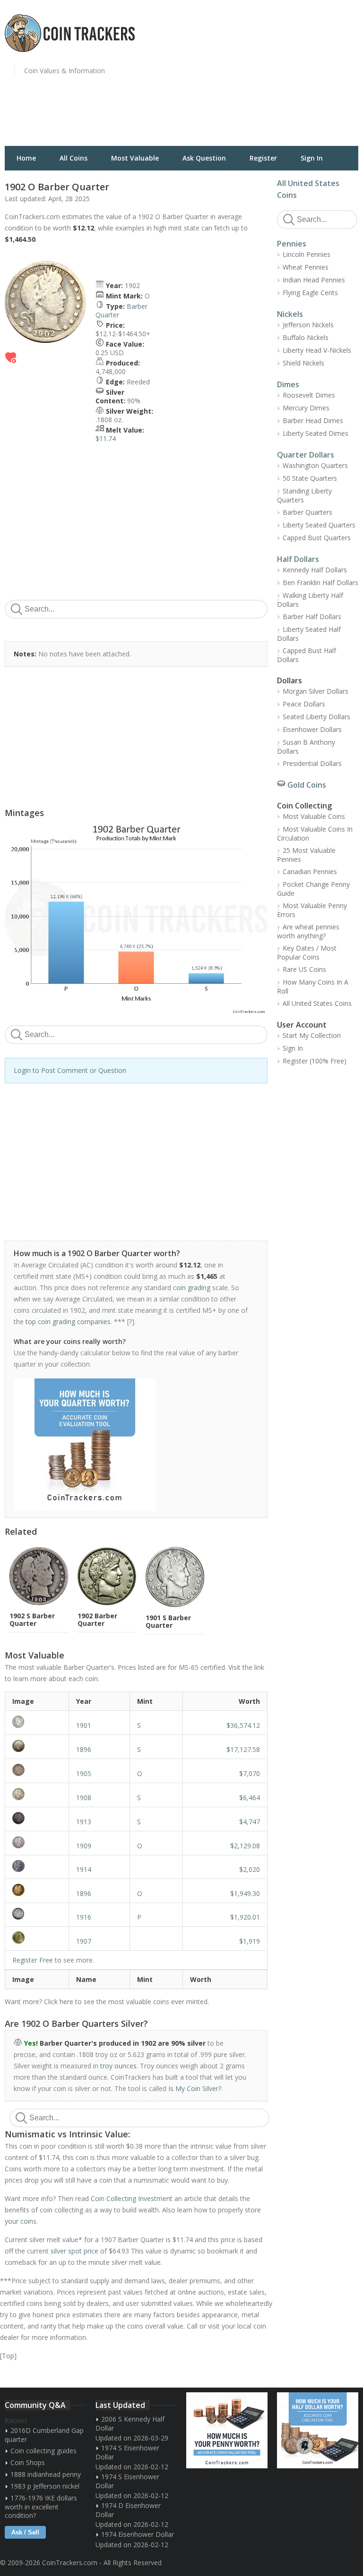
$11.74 (106, 438)
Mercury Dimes (306, 408)
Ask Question (204, 158)
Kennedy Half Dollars (315, 570)
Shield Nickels (303, 363)
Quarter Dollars (306, 455)
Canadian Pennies (310, 871)
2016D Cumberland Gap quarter (44, 2435)
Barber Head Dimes (313, 421)
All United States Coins (317, 1003)
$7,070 (250, 1773)
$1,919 (250, 1941)
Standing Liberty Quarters (304, 495)
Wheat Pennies (306, 267)
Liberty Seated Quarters (319, 525)
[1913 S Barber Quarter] (37, 1818)
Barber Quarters (307, 512)
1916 (84, 1917)
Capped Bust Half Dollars (307, 655)
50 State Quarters (310, 478)
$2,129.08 (245, 1846)
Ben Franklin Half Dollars (320, 582)
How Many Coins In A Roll (313, 986)
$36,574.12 (243, 1725)
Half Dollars (298, 559)
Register (263, 158)
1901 (84, 1725)
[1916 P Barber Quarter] (37, 1914)
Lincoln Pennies (307, 254)
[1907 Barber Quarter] (37, 1938)
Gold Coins (307, 785)
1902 (132, 285)
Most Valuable (135, 158)
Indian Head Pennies (314, 280)
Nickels (290, 314)
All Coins (73, 158)
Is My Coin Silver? (195, 2088)
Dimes (288, 384)
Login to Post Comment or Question (70, 1070)
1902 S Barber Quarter (32, 1620)
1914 (84, 1869)
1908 (84, 1798)
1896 (84, 1749)
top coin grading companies (68, 1322)
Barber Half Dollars (312, 616)
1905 (84, 1773)
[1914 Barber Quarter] (37, 1866)
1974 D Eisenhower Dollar (128, 2510)
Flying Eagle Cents (310, 293)
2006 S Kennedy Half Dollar (130, 2423)
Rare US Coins (304, 969)
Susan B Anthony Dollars (306, 747)
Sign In (312, 158)
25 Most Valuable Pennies (306, 855)
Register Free (33, 1960)
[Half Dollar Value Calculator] (318, 2430)
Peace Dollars (304, 704)
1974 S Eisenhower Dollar (127, 2452)
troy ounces (118, 2066)
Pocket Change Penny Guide (313, 889)
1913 (84, 1822)
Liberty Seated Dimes (315, 433)
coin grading (192, 1288)
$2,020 (250, 1869)
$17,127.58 (243, 1749)
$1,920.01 (245, 1917)
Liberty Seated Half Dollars (309, 634)
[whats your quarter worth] (131, 1445)
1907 (84, 1941)
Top (8, 2356)
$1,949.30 (245, 1893)
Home (26, 158)
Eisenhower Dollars (312, 729)
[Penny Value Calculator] (227, 2430)
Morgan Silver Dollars (315, 691)
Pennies (292, 244)
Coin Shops (28, 2462)
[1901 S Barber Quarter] (37, 1722)
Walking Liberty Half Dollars (310, 600)
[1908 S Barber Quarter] (37, 1794)
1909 (84, 1846)
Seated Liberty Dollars (316, 717)
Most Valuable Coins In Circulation (315, 833)
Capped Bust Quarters (317, 538)
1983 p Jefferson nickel (45, 2486)
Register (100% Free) (315, 1061)
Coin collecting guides (43, 2451)
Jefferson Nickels (308, 325)
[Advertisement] (275, 78)
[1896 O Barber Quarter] (37, 1890)
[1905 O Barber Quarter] (37, 1770)
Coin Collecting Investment (132, 2198)
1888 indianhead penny (46, 2474)
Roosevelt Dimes (309, 395)
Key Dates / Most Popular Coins (307, 952)
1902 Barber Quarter (97, 1620)
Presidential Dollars (312, 763)
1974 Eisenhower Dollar (138, 2534)
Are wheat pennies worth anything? (308, 931)
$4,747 (250, 1822)
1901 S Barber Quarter (168, 1621)
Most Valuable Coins (314, 816)
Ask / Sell (25, 2532)
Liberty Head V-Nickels (317, 350)
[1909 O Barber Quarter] (37, 1842)
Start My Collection (312, 1035)
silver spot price (74, 2251)
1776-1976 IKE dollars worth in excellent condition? (41, 2507)
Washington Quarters (315, 465)
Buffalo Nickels (306, 337)
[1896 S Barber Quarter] (37, 1746)
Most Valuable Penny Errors (312, 910)
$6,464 (250, 1798)
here (66, 2002)
